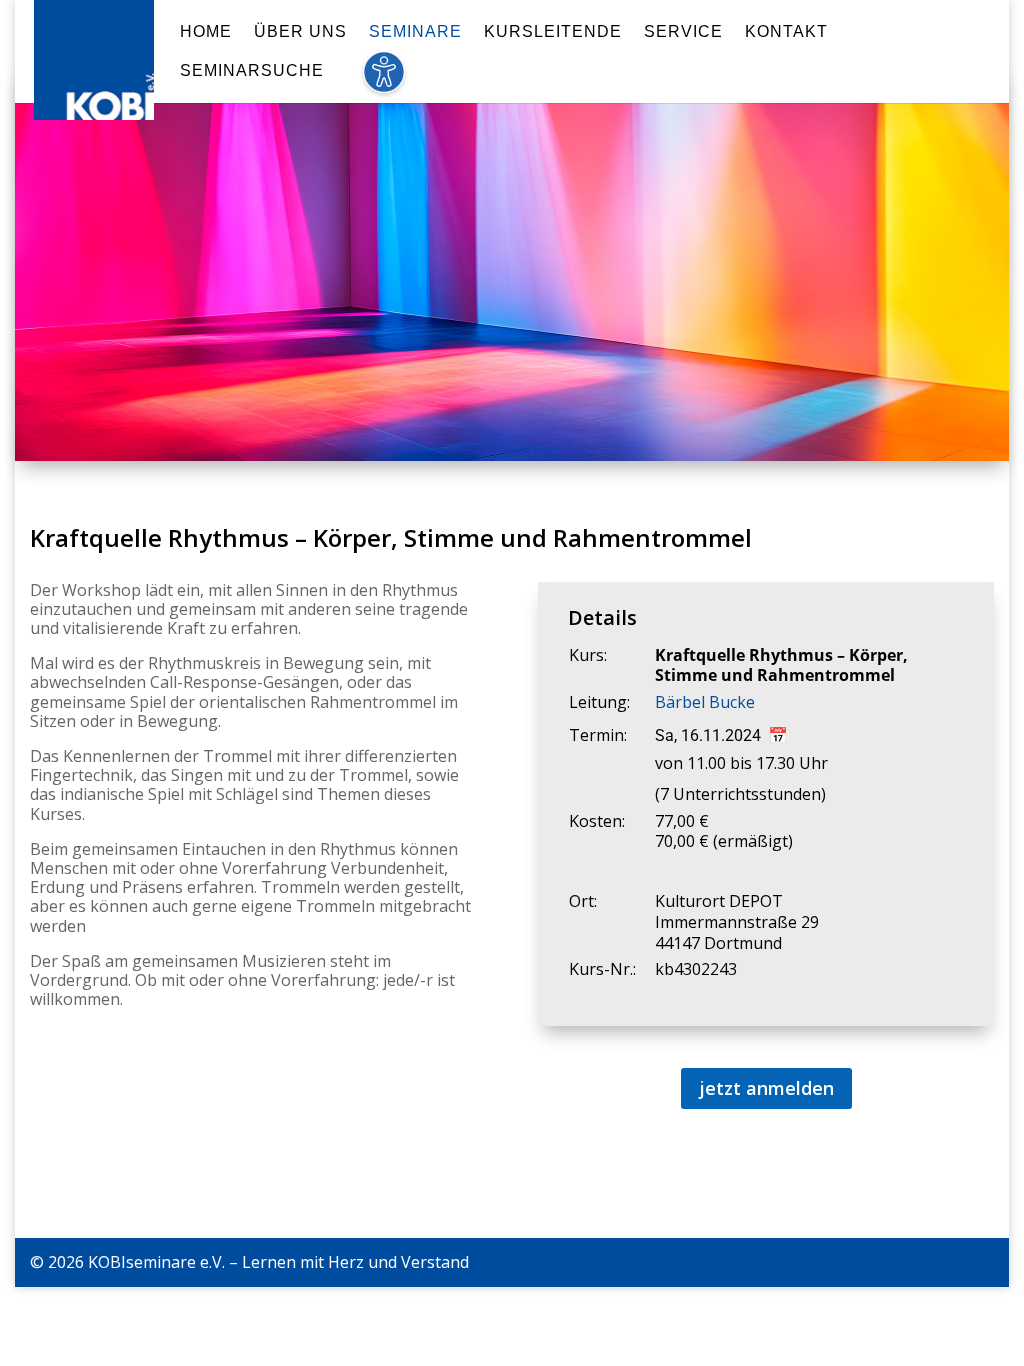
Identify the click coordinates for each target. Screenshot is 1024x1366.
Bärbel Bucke (705, 702)
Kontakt (786, 32)
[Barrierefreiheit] (383, 83)
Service (683, 32)
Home (206, 32)
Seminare (415, 32)
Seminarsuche (252, 71)
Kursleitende (553, 32)
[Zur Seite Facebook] (946, 1263)
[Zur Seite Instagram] (986, 1263)
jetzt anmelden (766, 1088)
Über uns (300, 32)
